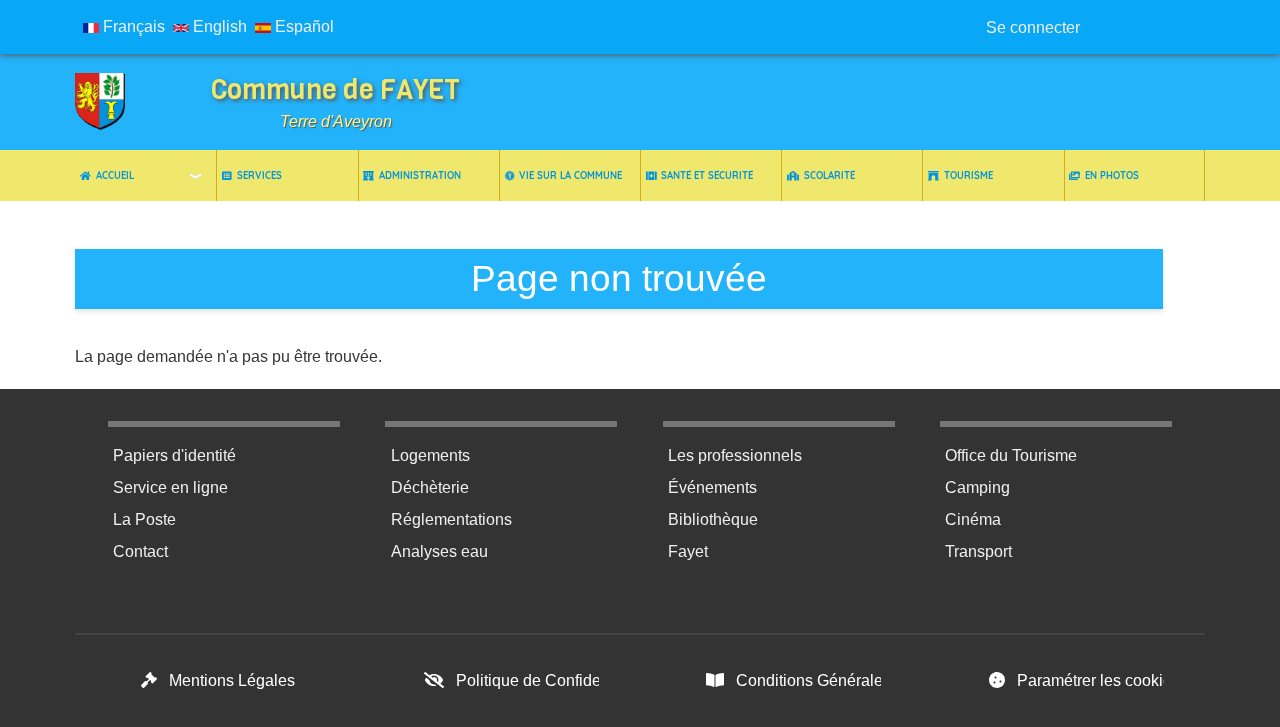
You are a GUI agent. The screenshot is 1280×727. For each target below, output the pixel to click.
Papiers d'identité (174, 455)
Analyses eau (439, 551)
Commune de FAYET (335, 89)
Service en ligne (170, 487)
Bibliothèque (713, 519)
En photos (1112, 175)
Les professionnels (735, 455)
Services (259, 175)
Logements (430, 455)
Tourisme (968, 175)
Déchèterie (430, 487)
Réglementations (451, 519)
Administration (420, 175)
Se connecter (1033, 27)
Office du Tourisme (1011, 455)
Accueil (115, 175)
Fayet (688, 551)
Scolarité (829, 175)
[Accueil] (115, 102)
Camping (977, 487)
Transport (978, 551)
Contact (140, 551)
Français (132, 26)
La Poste (144, 519)
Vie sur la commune (570, 175)
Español (302, 26)
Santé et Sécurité (707, 175)
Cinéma (973, 519)
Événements (712, 487)
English (218, 26)
